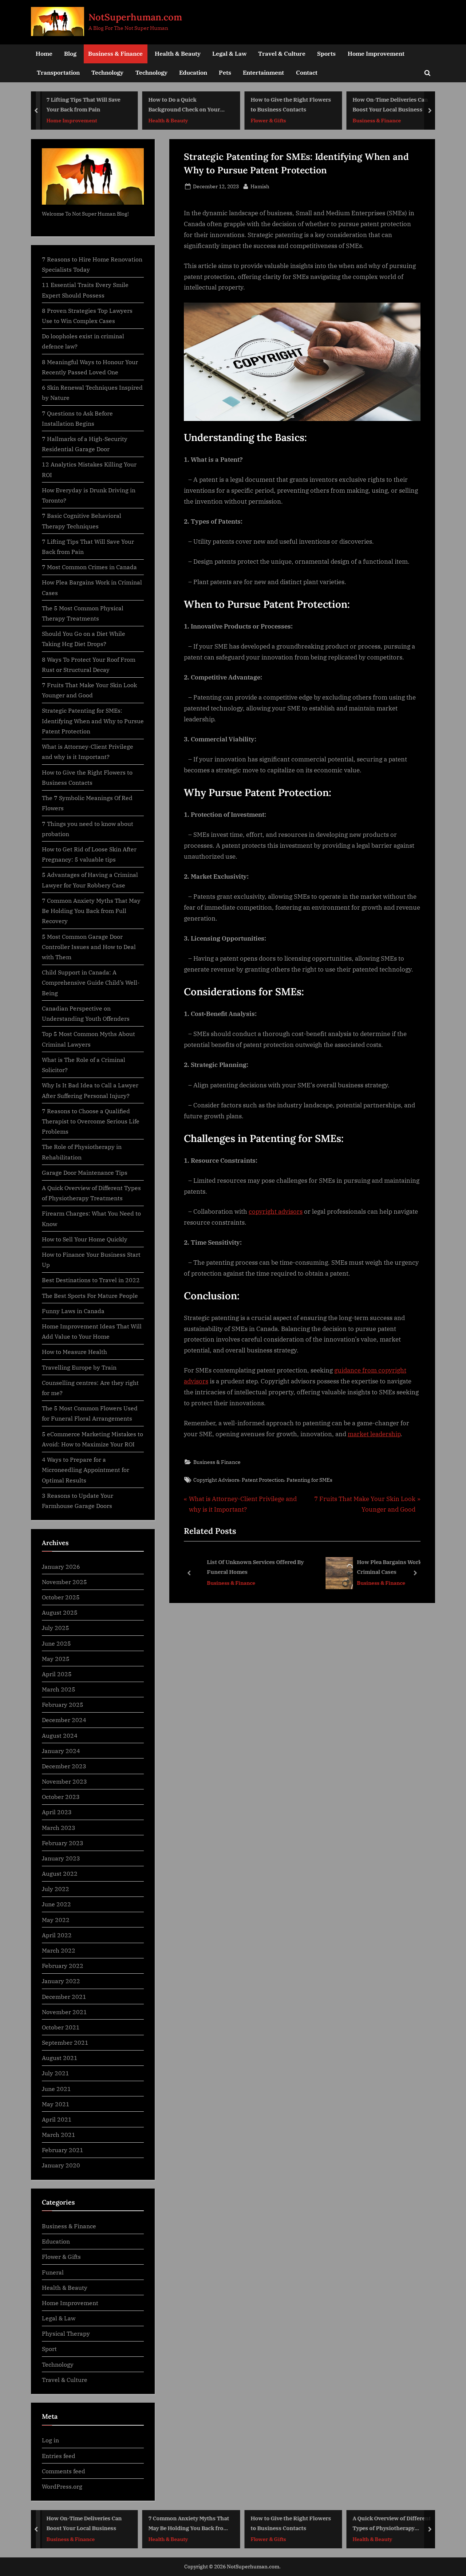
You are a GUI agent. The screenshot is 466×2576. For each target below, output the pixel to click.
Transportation (58, 72)
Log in (50, 2440)
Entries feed (59, 2456)
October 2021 (61, 2027)
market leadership (374, 1434)
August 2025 (60, 1612)
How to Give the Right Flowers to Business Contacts (291, 105)
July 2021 (56, 2073)
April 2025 (57, 1674)
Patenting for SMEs (309, 1480)
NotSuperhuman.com (135, 17)
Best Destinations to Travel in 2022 (91, 1280)
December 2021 (64, 1996)
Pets (225, 72)
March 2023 (59, 1827)
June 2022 (56, 1904)
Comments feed (64, 2471)
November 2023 (64, 1781)
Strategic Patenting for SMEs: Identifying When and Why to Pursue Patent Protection (93, 721)
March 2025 (59, 1689)
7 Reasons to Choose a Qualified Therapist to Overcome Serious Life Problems (91, 1121)
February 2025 (63, 1704)
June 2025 (56, 1643)
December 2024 (64, 1720)
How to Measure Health (74, 1352)
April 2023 (57, 1812)
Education (193, 72)
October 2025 (61, 1597)
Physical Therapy (66, 2333)
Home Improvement (376, 53)
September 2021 (65, 2042)
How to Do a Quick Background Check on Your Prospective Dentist (184, 105)
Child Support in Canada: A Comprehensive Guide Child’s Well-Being (91, 982)
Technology (107, 72)
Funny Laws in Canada (73, 1311)
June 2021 (56, 2089)
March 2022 (59, 1950)
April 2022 (57, 1935)
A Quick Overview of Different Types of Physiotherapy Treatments (392, 2524)
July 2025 (56, 1628)
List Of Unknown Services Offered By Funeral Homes (246, 1567)
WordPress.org (62, 2486)
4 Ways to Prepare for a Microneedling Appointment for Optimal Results (86, 1470)
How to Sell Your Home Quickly (85, 1239)
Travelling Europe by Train (79, 1367)
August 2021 (60, 2058)
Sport (49, 2349)
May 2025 (56, 1659)
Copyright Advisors (216, 1480)
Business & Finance (115, 53)
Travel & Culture (282, 53)
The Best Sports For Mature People (90, 1295)
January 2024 (61, 1751)
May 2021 (56, 2104)
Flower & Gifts (268, 120)
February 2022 (63, 1966)
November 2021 (64, 2012)
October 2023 (61, 1797)
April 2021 (57, 2119)
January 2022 (61, 1981)
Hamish (260, 186)
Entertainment (263, 72)
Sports (326, 53)
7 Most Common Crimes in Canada (89, 567)
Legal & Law (229, 53)
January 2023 (61, 1858)
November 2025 (64, 1582)
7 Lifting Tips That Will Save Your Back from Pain (83, 105)
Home (44, 53)
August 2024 (60, 1735)
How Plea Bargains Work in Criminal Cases (383, 1567)
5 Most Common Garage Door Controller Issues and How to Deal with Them (89, 947)
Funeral (53, 2272)
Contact (307, 72)
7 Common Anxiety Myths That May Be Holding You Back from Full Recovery (91, 911)
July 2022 (56, 1889)
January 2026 (61, 1566)
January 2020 (61, 2165)
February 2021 (63, 2150)
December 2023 (64, 1766)
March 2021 (59, 2134)
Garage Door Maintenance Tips (85, 1172)
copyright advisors (276, 1212)
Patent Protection (263, 1480)
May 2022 (56, 1920)
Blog (70, 53)
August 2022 (60, 1873)
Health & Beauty (178, 53)
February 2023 (63, 1843)
